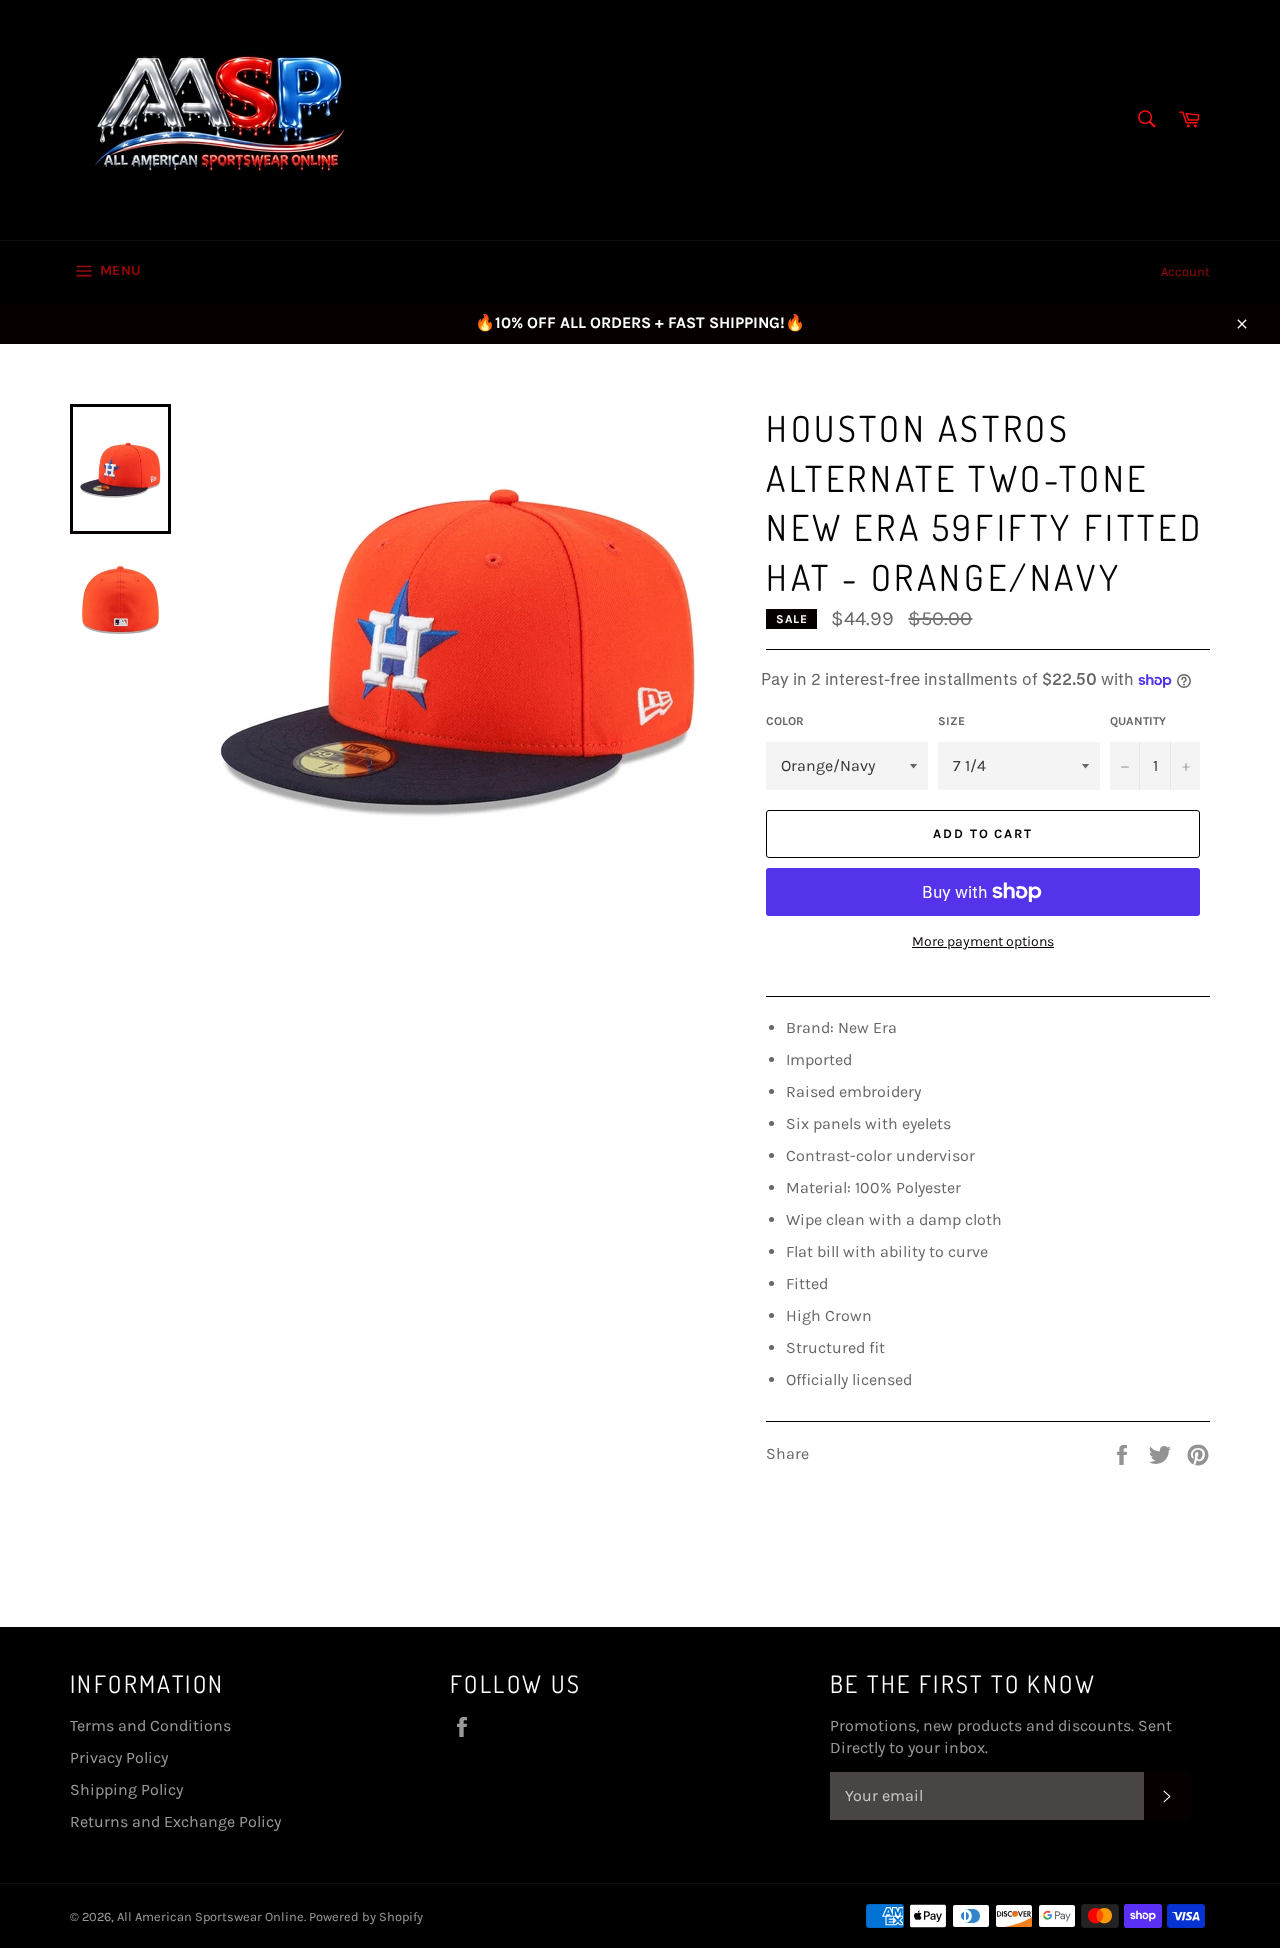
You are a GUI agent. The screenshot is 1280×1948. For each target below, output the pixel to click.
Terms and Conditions (150, 1725)
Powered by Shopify (366, 1916)
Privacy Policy (119, 1757)
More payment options (983, 941)
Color (785, 721)
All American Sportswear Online (210, 1916)
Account (1185, 271)
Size (951, 721)
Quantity (1138, 721)
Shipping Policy (126, 1789)
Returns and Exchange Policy (175, 1821)
